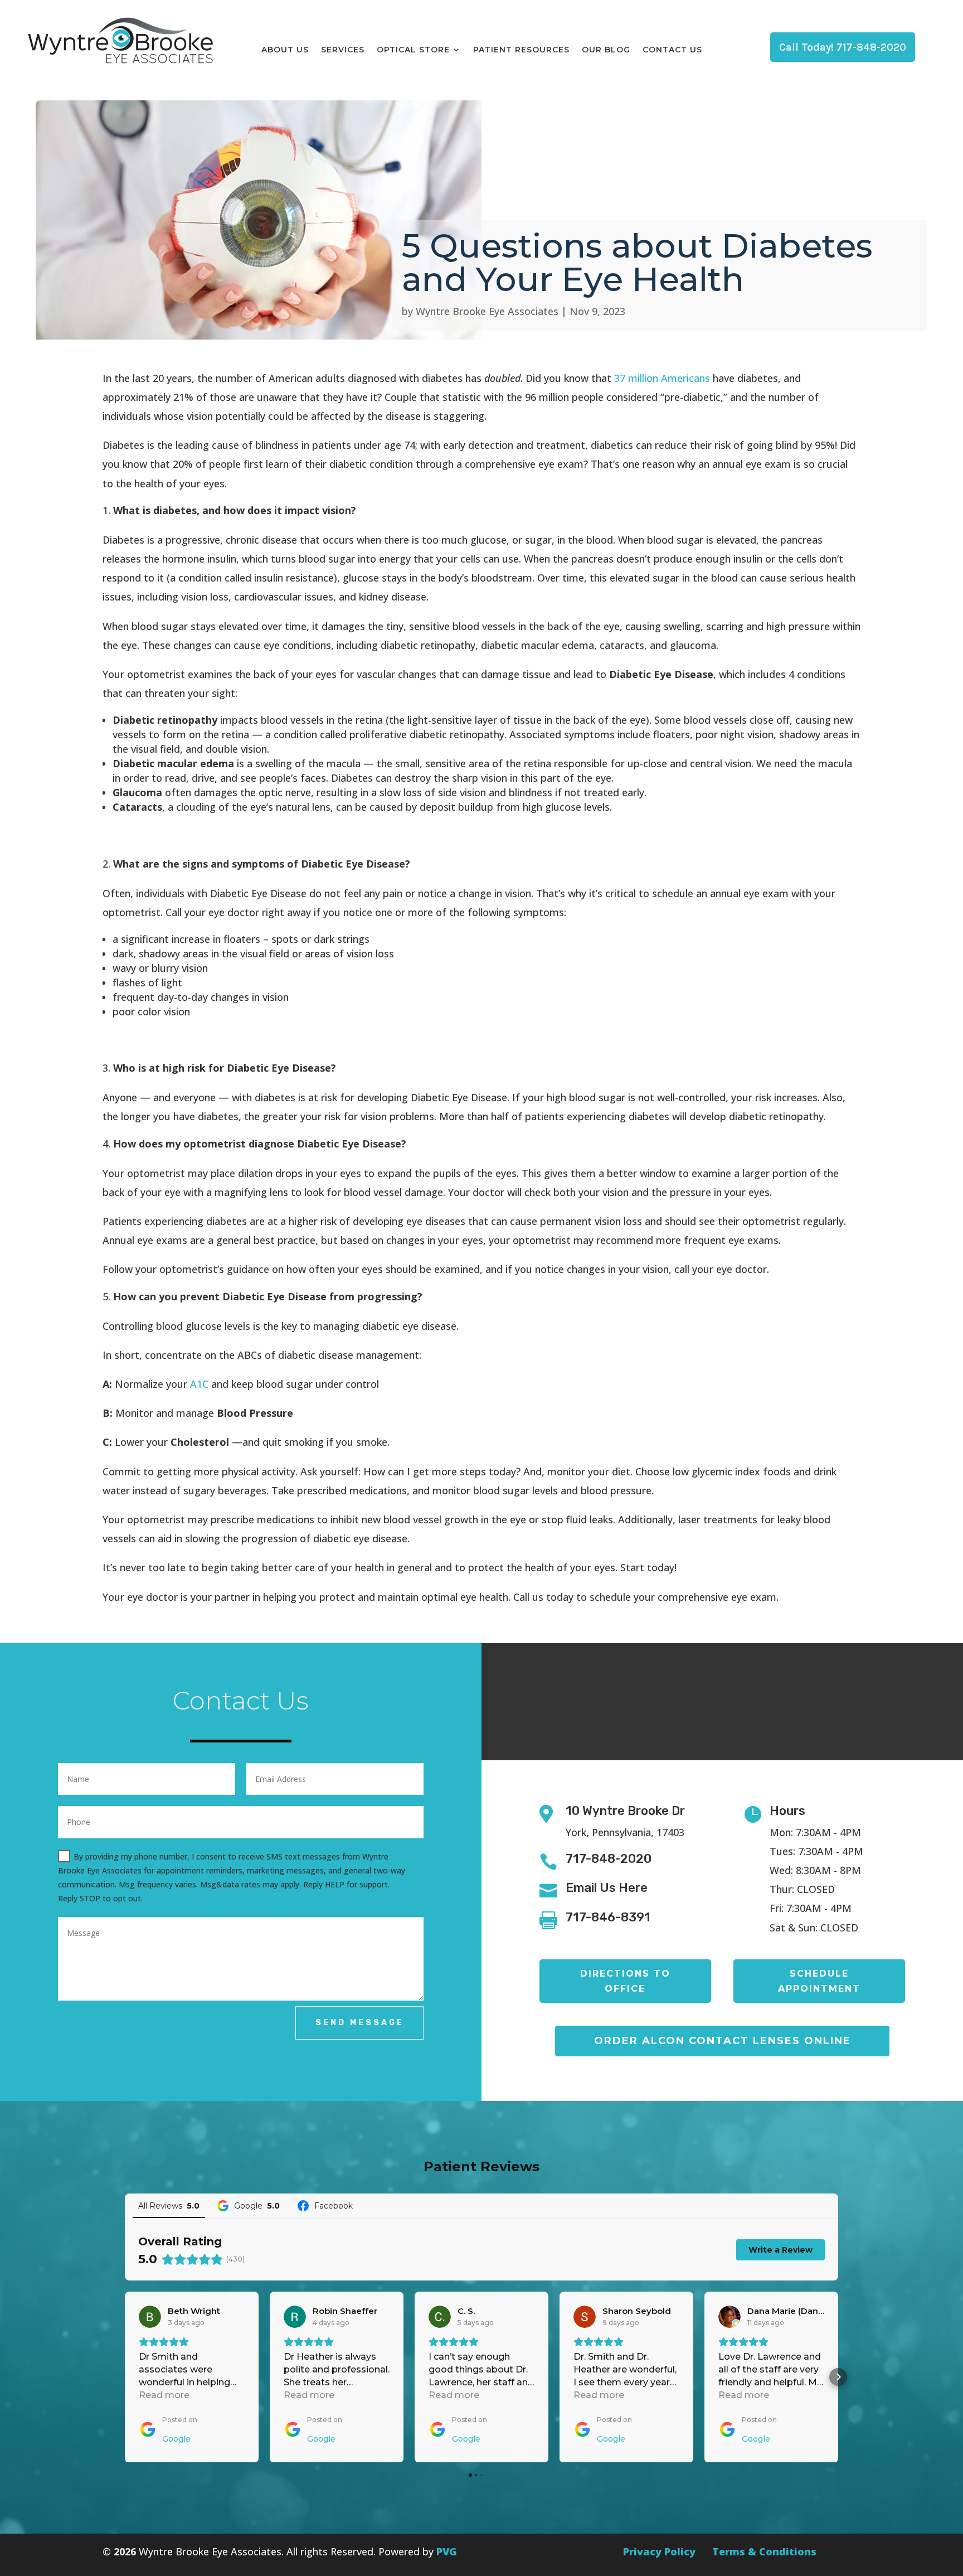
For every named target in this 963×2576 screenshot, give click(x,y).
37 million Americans (662, 378)
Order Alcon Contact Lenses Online (723, 2041)
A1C (199, 1384)
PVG (447, 2551)
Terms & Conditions (764, 2551)
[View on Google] (150, 2317)
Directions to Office (625, 1981)
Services (343, 50)
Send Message (360, 2023)
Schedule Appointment (819, 1981)
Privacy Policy (659, 2551)
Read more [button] (164, 2395)
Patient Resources (521, 50)
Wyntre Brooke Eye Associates (487, 311)
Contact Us (672, 50)
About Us (285, 50)
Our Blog (606, 50)
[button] (125, 2377)
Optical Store (413, 50)
